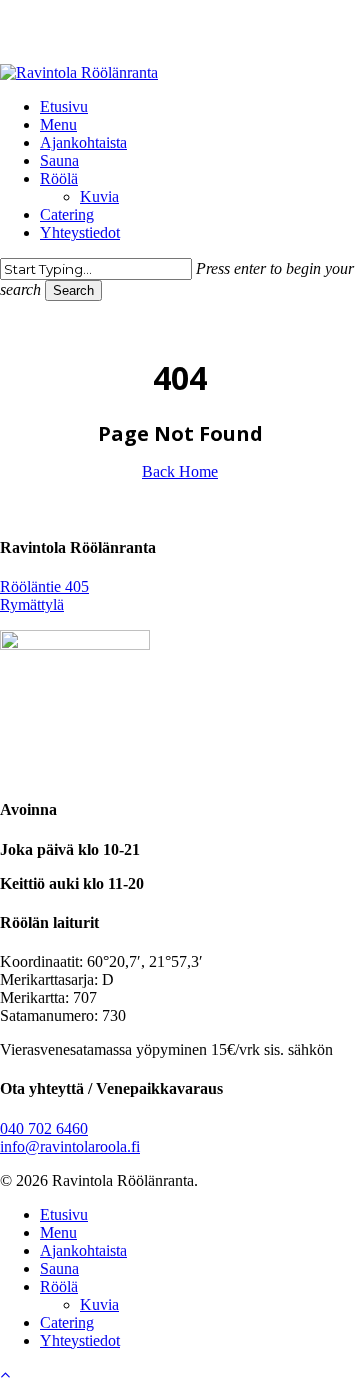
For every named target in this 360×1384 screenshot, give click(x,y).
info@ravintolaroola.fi (70, 1146)
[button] (5, 1374)
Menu (58, 1232)
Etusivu (64, 1214)
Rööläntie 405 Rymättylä (44, 595)
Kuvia (99, 1304)
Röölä (59, 1286)
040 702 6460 (44, 1128)
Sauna (59, 1268)
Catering (67, 1322)
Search (73, 290)
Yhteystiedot (80, 1340)
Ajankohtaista (83, 1250)
